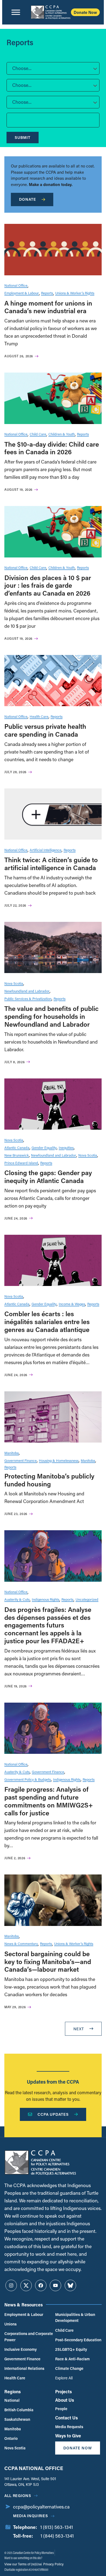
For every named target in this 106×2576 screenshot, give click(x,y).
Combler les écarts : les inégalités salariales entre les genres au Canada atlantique (47, 1321)
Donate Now (85, 12)
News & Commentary (21, 1944)
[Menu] (16, 12)
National (12, 2400)
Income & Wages (72, 1304)
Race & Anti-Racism (72, 2359)
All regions (18, 2496)
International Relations (24, 2368)
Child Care (38, 434)
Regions (13, 2391)
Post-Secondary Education (78, 2340)
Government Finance (21, 1460)
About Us (65, 2400)
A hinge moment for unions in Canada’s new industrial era (48, 307)
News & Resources (24, 2305)
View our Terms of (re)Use (23, 2564)
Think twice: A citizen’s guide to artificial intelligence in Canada (51, 864)
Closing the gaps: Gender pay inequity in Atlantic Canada (48, 1176)
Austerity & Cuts (17, 1599)
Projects (63, 2391)
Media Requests (69, 2427)
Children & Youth (62, 434)
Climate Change (69, 2368)
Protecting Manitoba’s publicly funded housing (49, 1480)
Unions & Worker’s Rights (75, 293)
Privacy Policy (53, 2564)
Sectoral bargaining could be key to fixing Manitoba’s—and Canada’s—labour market (48, 1961)
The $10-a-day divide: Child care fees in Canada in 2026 (52, 448)
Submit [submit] (23, 137)
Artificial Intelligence (46, 850)
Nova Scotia (14, 983)
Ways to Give (68, 2436)
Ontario (11, 2438)
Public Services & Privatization (28, 999)
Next (79, 2029)
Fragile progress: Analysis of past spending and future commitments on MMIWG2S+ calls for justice (49, 1801)
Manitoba (12, 1453)
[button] (53, 68)
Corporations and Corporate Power (29, 2336)
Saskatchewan (17, 2419)
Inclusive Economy (21, 2349)
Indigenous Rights (46, 1599)
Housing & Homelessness (59, 1460)
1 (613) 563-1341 (57, 2527)
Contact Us (66, 2418)
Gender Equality (44, 1147)
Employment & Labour (22, 293)
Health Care (39, 716)
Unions (10, 2324)
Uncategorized (87, 1599)
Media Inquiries (31, 2516)
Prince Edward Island (21, 1163)
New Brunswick (17, 1155)
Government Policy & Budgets (28, 1779)
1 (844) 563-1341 (57, 2536)
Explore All (64, 2378)
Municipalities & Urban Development (75, 2317)
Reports (47, 293)
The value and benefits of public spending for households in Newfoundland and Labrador (52, 1016)
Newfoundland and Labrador (27, 991)
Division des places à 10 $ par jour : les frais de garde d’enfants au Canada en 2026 (48, 585)
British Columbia (19, 2410)
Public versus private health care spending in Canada (45, 730)
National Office (16, 285)
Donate (28, 199)
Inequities (66, 1147)
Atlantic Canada (17, 1147)
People (61, 2409)
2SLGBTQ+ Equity (71, 2349)
